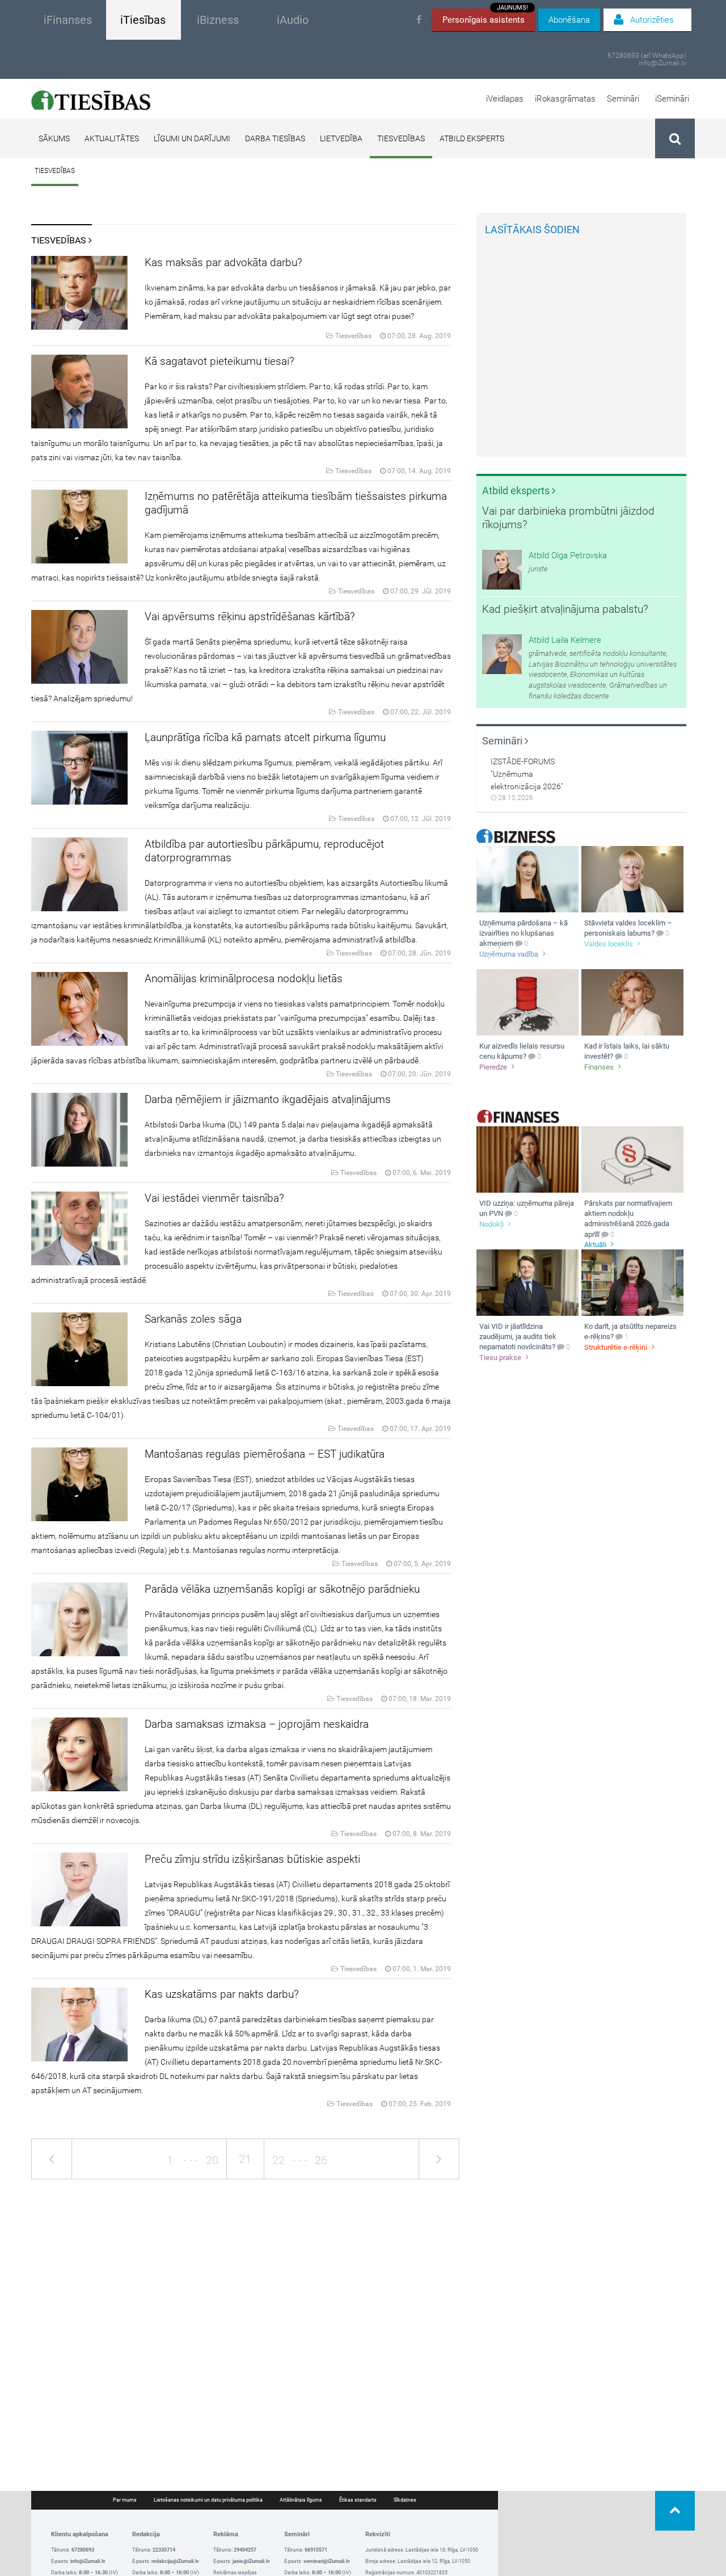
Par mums (125, 2500)
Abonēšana (569, 20)
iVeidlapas (505, 99)
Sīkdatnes (405, 2500)
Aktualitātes (112, 138)
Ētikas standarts (358, 2500)
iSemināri (672, 99)
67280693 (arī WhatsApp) (647, 56)
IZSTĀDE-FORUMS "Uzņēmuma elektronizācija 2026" (527, 774)
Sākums (54, 138)
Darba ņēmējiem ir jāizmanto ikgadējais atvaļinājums (268, 1099)
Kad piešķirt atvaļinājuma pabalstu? (565, 609)
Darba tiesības (275, 138)
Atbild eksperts (472, 138)
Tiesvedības (401, 138)
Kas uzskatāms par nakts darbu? (222, 1994)
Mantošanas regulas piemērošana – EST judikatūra (265, 1454)
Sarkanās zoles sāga (193, 1319)
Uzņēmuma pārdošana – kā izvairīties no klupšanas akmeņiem (524, 933)
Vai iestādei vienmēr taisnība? (214, 1198)
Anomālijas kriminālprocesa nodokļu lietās (244, 978)
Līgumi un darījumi (192, 138)
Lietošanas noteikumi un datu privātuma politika (208, 2500)
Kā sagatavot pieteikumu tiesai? (220, 361)
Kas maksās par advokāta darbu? (223, 262)
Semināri (623, 99)
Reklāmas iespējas (235, 2573)
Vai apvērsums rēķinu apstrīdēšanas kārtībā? (250, 616)
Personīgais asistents (485, 17)
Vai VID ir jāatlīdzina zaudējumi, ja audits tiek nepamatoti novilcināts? (518, 1337)
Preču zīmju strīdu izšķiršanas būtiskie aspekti (252, 1859)
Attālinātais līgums (301, 2500)
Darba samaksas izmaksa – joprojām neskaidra (257, 1724)
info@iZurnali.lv (662, 63)
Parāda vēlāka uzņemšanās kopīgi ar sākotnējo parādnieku (282, 1589)
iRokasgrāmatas (565, 99)
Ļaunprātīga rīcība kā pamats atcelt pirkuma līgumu (265, 737)
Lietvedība (341, 138)
